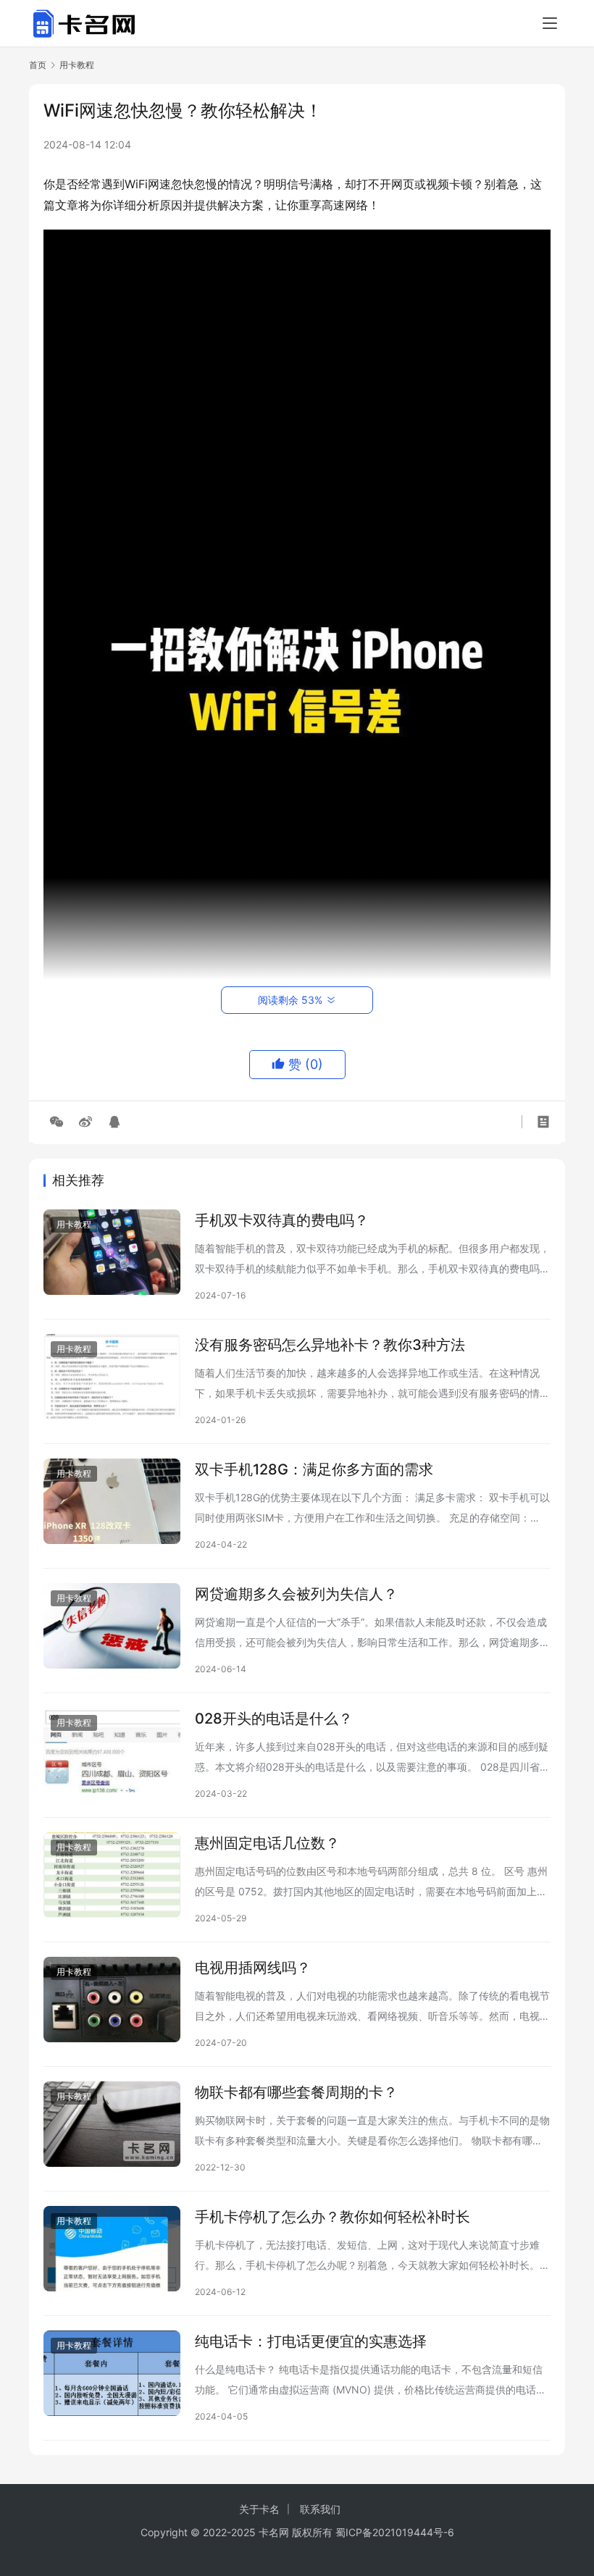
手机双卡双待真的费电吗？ (282, 1220)
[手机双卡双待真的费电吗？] (112, 1252)
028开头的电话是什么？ (274, 1719)
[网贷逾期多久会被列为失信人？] (112, 1626)
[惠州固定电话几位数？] (112, 1875)
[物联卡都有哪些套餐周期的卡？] (112, 2124)
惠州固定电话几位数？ (267, 1843)
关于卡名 (259, 2509)
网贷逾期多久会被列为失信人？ (296, 1594)
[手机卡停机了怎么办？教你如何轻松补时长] (112, 2249)
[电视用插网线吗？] (112, 2000)
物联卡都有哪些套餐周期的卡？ (296, 2092)
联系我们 (320, 2509)
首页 (38, 65)
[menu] (550, 23)
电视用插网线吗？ (253, 1968)
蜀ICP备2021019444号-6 (395, 2532)
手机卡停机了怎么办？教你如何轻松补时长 (332, 2217)
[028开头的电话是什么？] (112, 1750)
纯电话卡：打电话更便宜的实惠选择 (311, 2341)
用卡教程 (74, 1224)
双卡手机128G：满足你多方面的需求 (314, 1469)
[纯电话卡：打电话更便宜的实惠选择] (112, 2373)
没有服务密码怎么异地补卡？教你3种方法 (330, 1345)
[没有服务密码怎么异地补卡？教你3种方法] (112, 1377)
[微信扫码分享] (57, 1122)
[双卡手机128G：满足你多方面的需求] (112, 1501)
